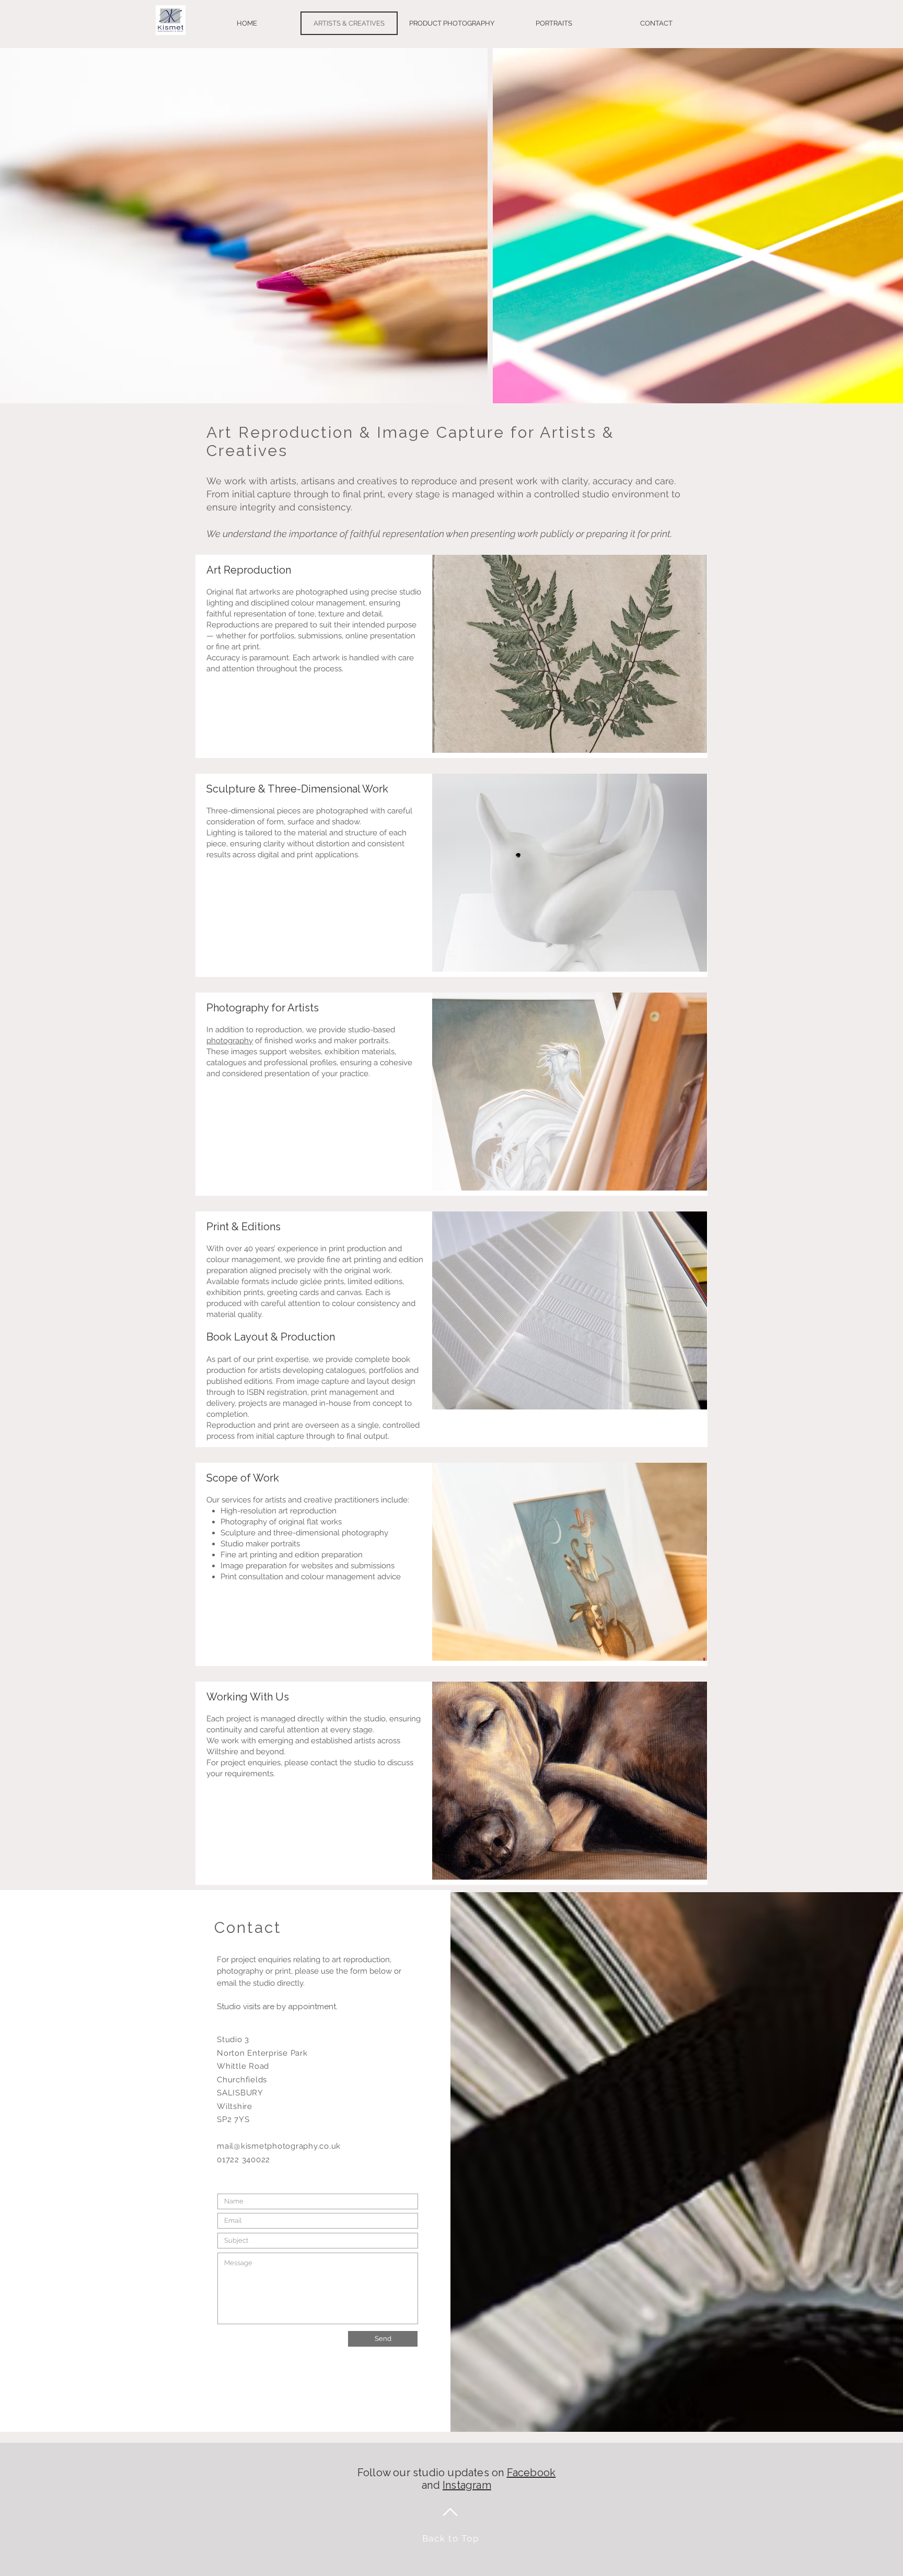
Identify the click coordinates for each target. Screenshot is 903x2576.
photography (230, 1041)
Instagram (467, 2485)
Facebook (531, 2473)
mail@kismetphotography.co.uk (279, 2146)
